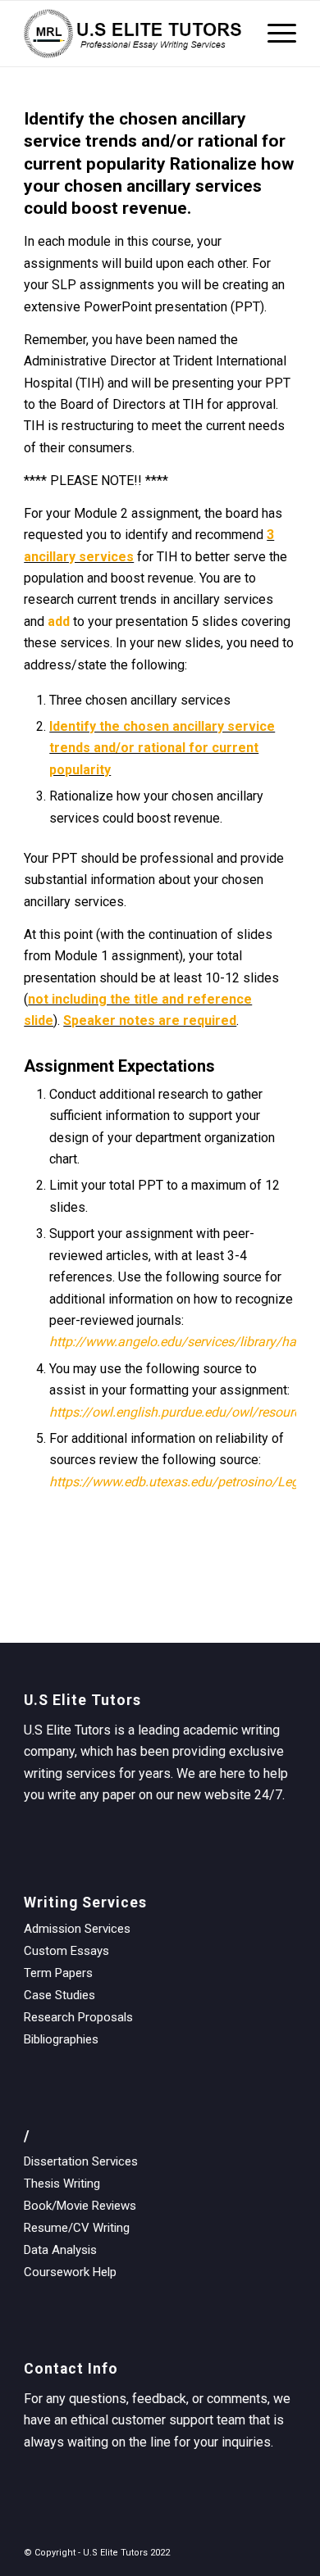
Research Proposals (78, 2017)
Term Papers (58, 1973)
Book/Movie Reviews (80, 2206)
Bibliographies (61, 2039)
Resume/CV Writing (77, 2228)
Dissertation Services (81, 2161)
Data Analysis (60, 2250)
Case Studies (59, 1995)
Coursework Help (70, 2272)
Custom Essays (66, 1951)
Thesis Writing (62, 2184)
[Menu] (274, 34)
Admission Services (77, 1929)
